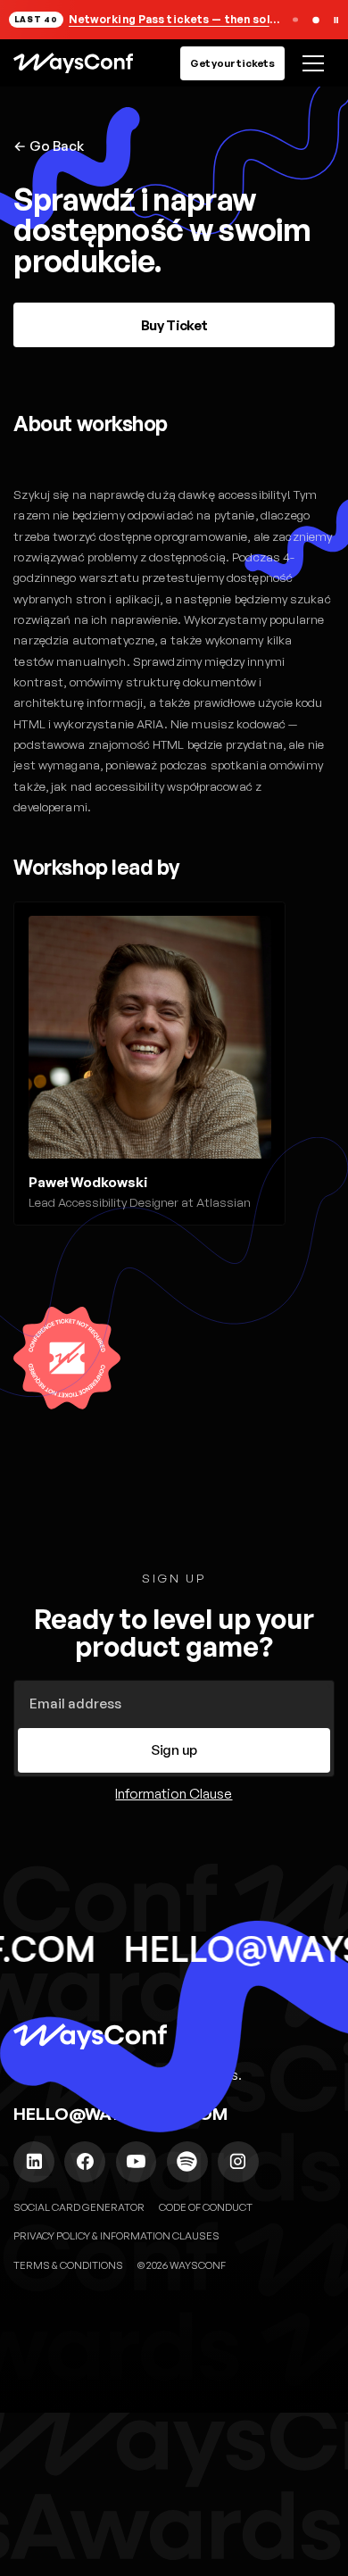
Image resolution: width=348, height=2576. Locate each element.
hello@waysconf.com (120, 2114)
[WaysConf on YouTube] (137, 2162)
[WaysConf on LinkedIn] (34, 2162)
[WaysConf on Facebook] (85, 2162)
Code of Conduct (206, 2207)
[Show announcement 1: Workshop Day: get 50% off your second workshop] (295, 20)
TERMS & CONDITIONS (68, 2265)
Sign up (174, 1750)
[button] (310, 63)
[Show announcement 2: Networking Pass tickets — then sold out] (315, 20)
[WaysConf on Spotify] (187, 2162)
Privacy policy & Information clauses (116, 2235)
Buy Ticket (174, 325)
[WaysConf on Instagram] (238, 2162)
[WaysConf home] (73, 63)
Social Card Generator (79, 2207)
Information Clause (174, 1794)
